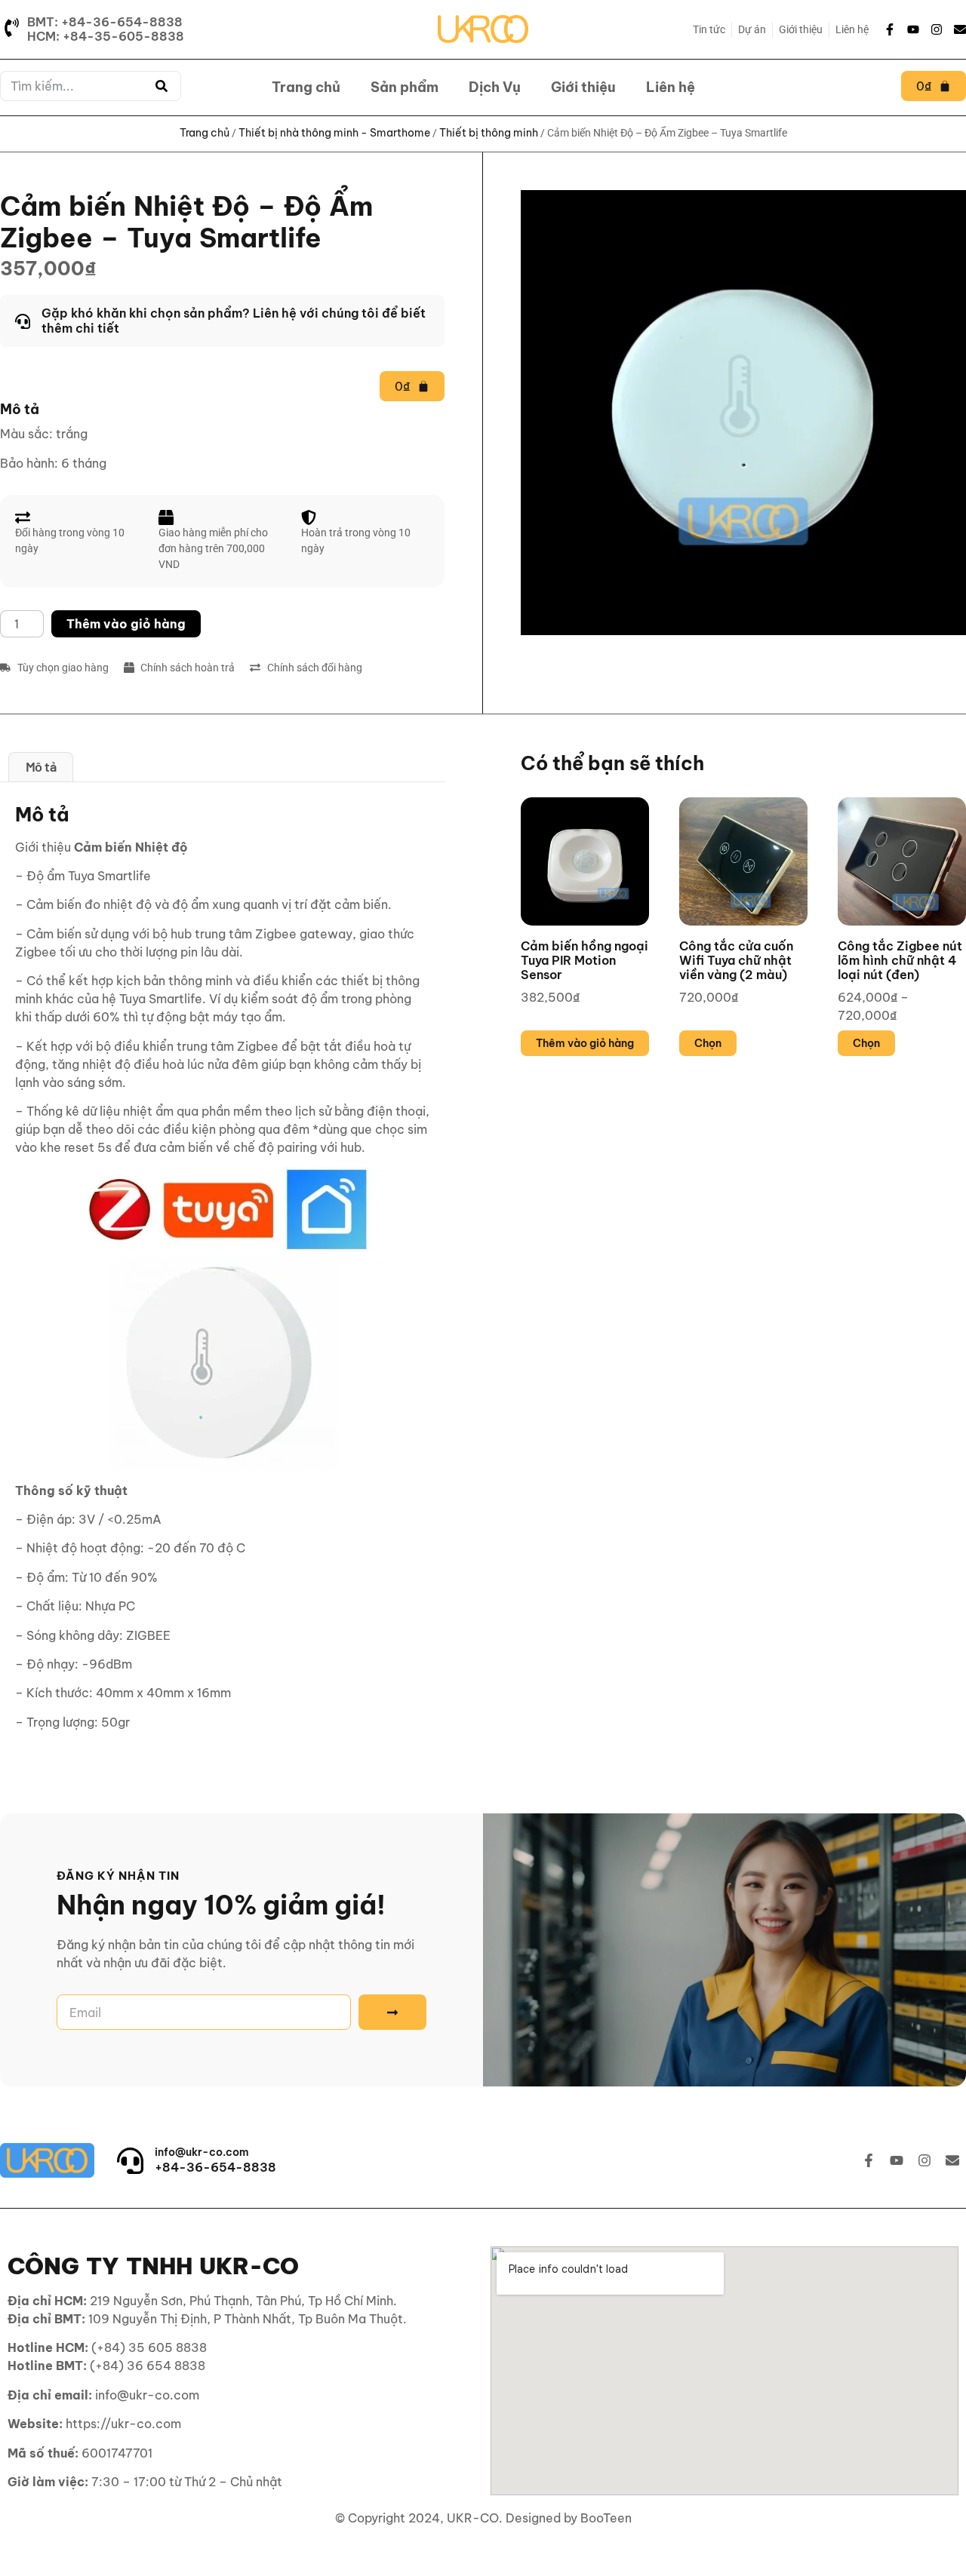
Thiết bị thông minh (489, 133)
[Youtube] (913, 29)
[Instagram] (937, 29)
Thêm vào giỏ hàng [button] (585, 1043)
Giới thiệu (583, 87)
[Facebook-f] (890, 29)
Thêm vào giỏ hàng (126, 624)
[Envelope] (960, 29)
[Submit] (392, 2012)
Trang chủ (306, 87)
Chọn (708, 1043)
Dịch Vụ (495, 87)
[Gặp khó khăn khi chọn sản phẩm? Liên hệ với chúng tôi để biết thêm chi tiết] (222, 321)
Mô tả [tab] (41, 766)
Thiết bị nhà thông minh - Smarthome (334, 133)
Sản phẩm (405, 87)
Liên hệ (671, 87)
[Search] (162, 86)
